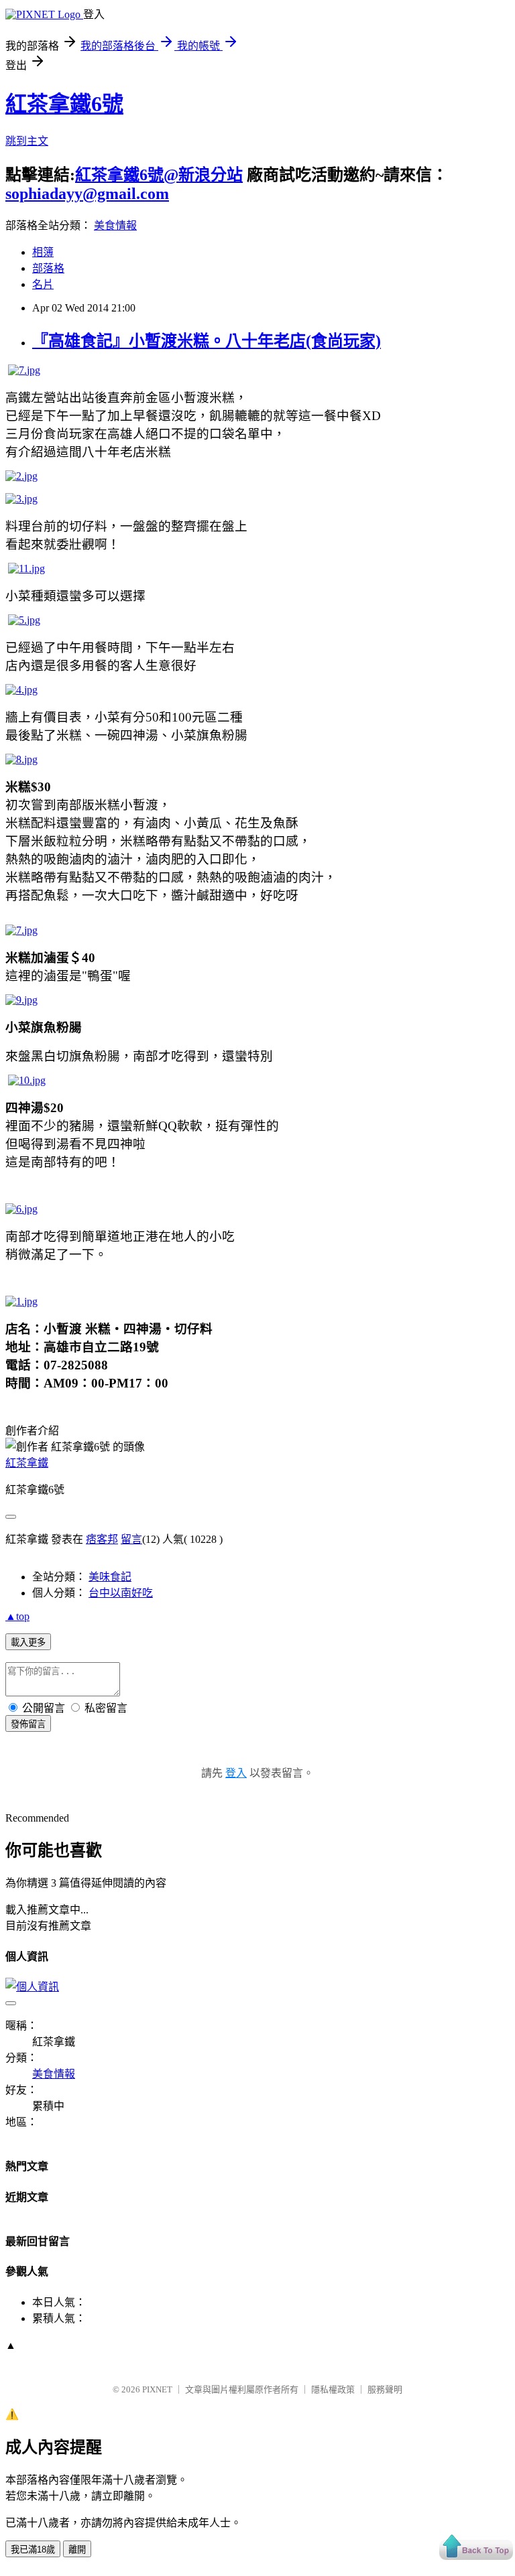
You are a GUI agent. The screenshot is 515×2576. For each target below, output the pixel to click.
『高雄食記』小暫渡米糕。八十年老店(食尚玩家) (207, 341)
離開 (77, 2550)
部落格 (48, 268)
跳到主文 (27, 141)
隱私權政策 (333, 2389)
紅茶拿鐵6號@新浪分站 (159, 175)
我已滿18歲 (33, 2550)
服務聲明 (385, 2389)
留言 (131, 1539)
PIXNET (157, 2389)
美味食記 (110, 1577)
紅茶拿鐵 (27, 1463)
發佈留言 (28, 1724)
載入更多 (28, 1642)
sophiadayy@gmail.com (87, 194)
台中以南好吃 (121, 1593)
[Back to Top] (476, 2548)
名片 (43, 284)
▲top (17, 1616)
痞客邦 (102, 1539)
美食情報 (115, 225)
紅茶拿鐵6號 (64, 104)
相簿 (43, 252)
